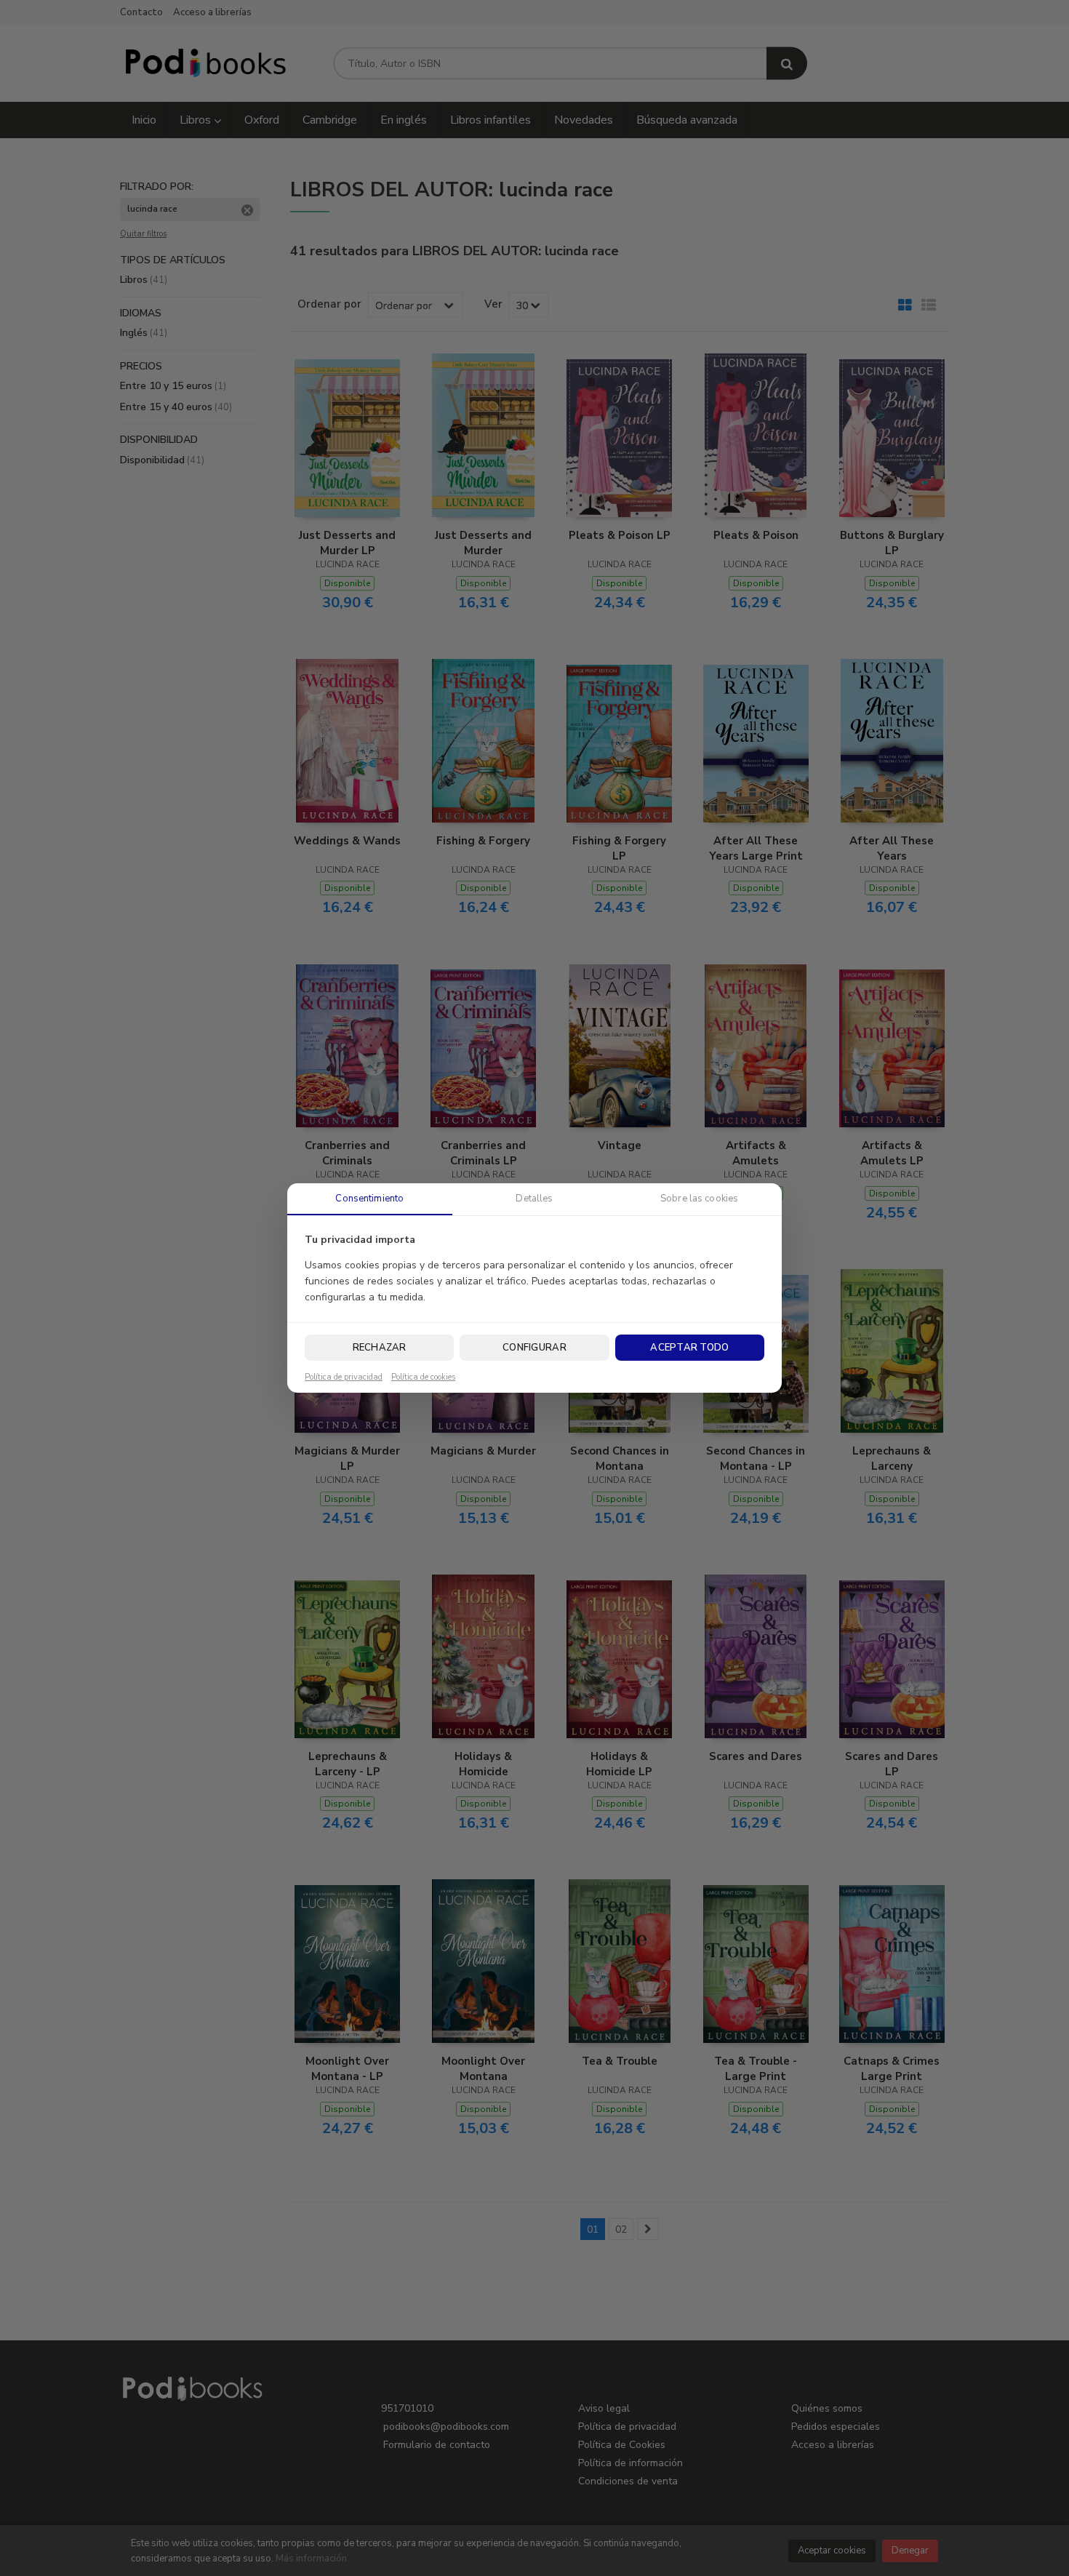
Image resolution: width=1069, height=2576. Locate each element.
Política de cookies (423, 1377)
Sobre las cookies (699, 1199)
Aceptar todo (689, 1348)
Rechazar (380, 1348)
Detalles (534, 1199)
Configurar (534, 1348)
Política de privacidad (344, 1377)
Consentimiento (369, 1199)
